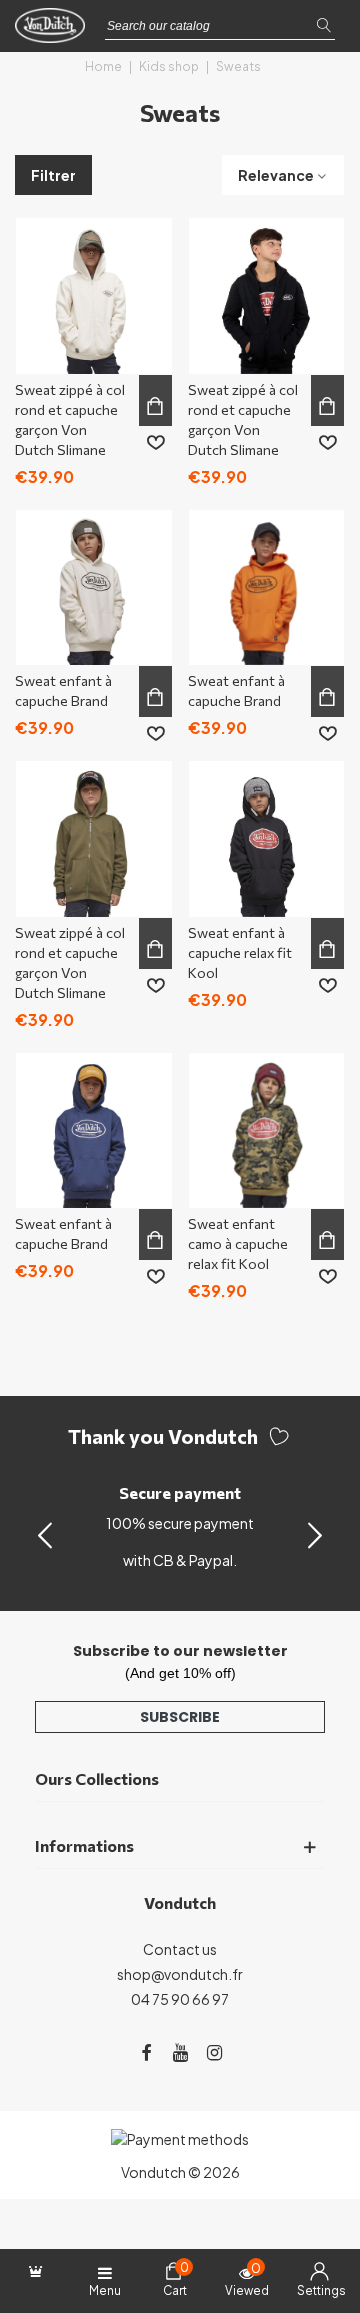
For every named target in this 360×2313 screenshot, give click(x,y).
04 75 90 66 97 (180, 1999)
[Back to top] (319, 2212)
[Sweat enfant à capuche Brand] (94, 588)
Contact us (180, 1949)
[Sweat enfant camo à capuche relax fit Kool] (267, 1131)
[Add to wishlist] (156, 443)
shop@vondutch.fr (180, 1974)
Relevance (276, 175)
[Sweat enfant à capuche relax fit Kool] (267, 839)
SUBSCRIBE (180, 1717)
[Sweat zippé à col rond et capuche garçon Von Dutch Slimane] (94, 296)
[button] (315, 1534)
